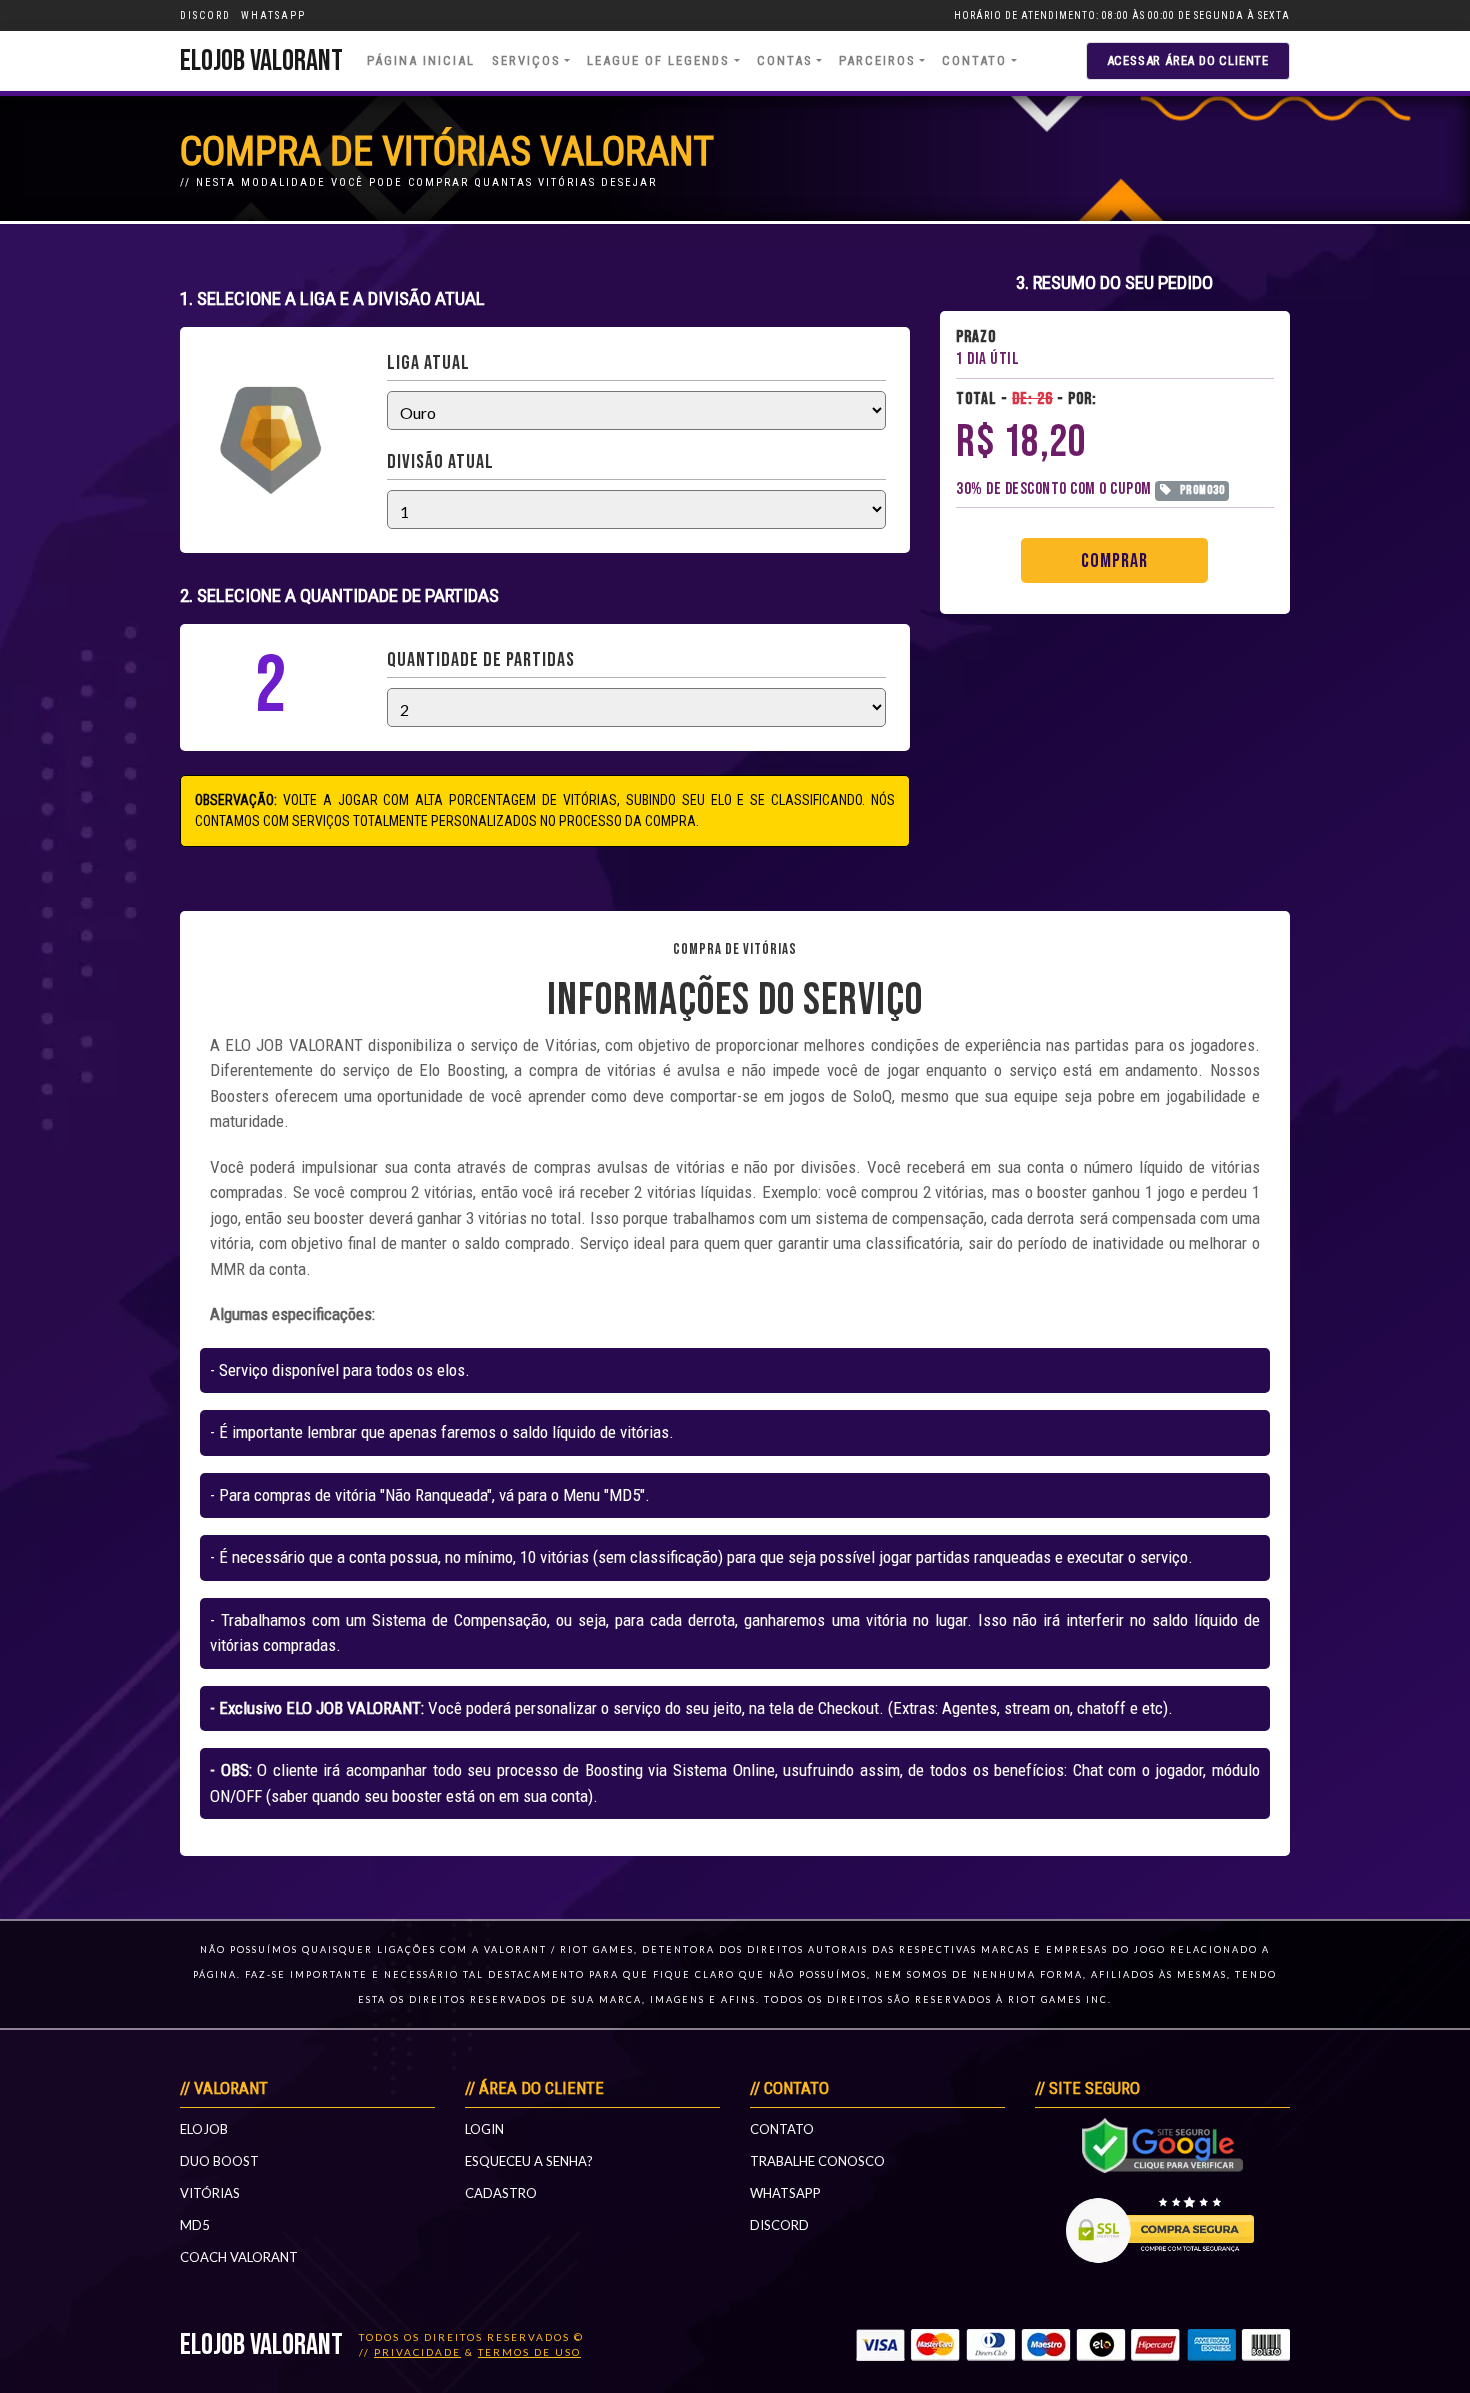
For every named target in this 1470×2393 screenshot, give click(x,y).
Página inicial (421, 60)
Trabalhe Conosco (817, 2161)
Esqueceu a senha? (529, 2161)
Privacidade (417, 2352)
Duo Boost (219, 2161)
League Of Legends (658, 60)
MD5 (195, 2225)
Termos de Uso (529, 2352)
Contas (785, 60)
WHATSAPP (273, 15)
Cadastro (501, 2193)
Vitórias (210, 2193)
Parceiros (877, 60)
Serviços (526, 60)
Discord (779, 2225)
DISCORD (205, 15)
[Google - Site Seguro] (1162, 2143)
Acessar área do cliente (1188, 60)
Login (484, 2129)
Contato (974, 60)
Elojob (204, 2129)
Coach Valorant (239, 2257)
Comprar (1114, 561)
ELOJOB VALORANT (261, 61)
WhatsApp (785, 2193)
